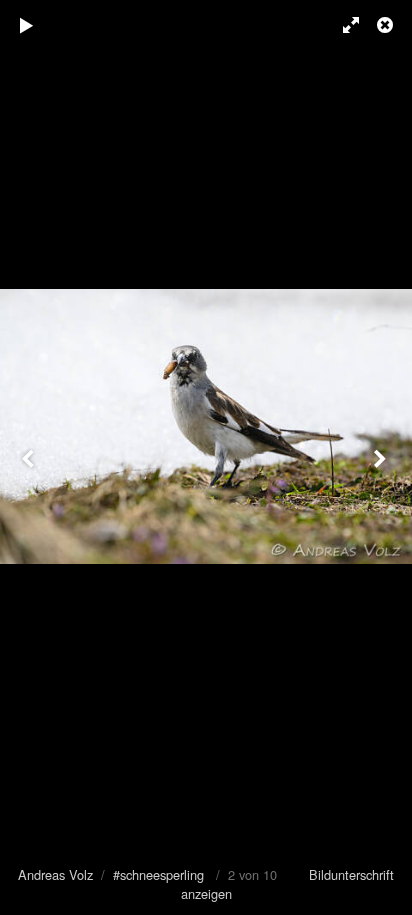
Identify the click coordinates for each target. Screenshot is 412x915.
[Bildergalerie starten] (27, 25)
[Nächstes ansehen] (382, 457)
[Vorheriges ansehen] (30, 457)
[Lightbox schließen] (387, 25)
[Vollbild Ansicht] (342, 25)
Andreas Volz (55, 874)
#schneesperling (158, 874)
